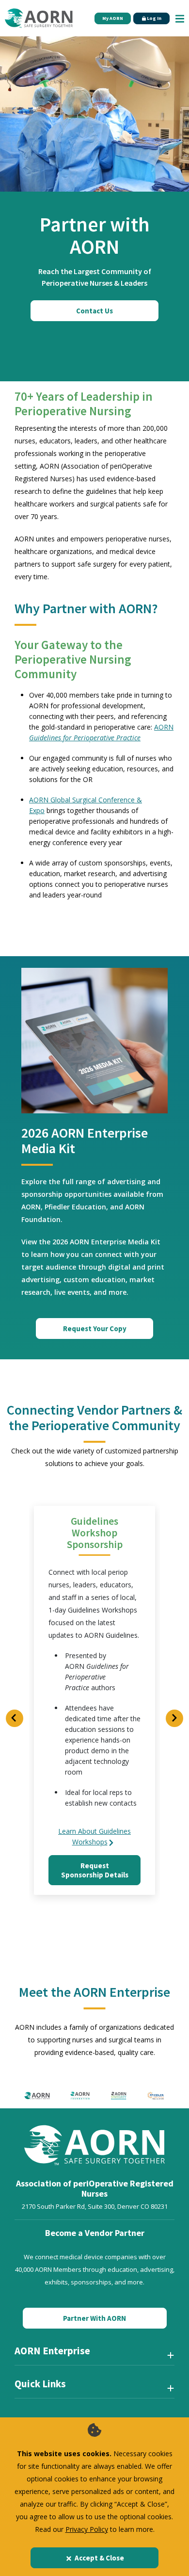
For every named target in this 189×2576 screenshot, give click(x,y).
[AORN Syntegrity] (119, 2095)
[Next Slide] (174, 1718)
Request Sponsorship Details (95, 1870)
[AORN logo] (37, 2095)
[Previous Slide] (15, 1718)
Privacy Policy (87, 2529)
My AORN (113, 18)
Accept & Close (99, 2558)
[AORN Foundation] (80, 2095)
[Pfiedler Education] (156, 2095)
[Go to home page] (39, 18)
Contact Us (94, 311)
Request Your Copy (95, 1329)
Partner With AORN (94, 2318)
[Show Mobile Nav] (180, 18)
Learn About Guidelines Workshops (94, 1836)
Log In (154, 18)
